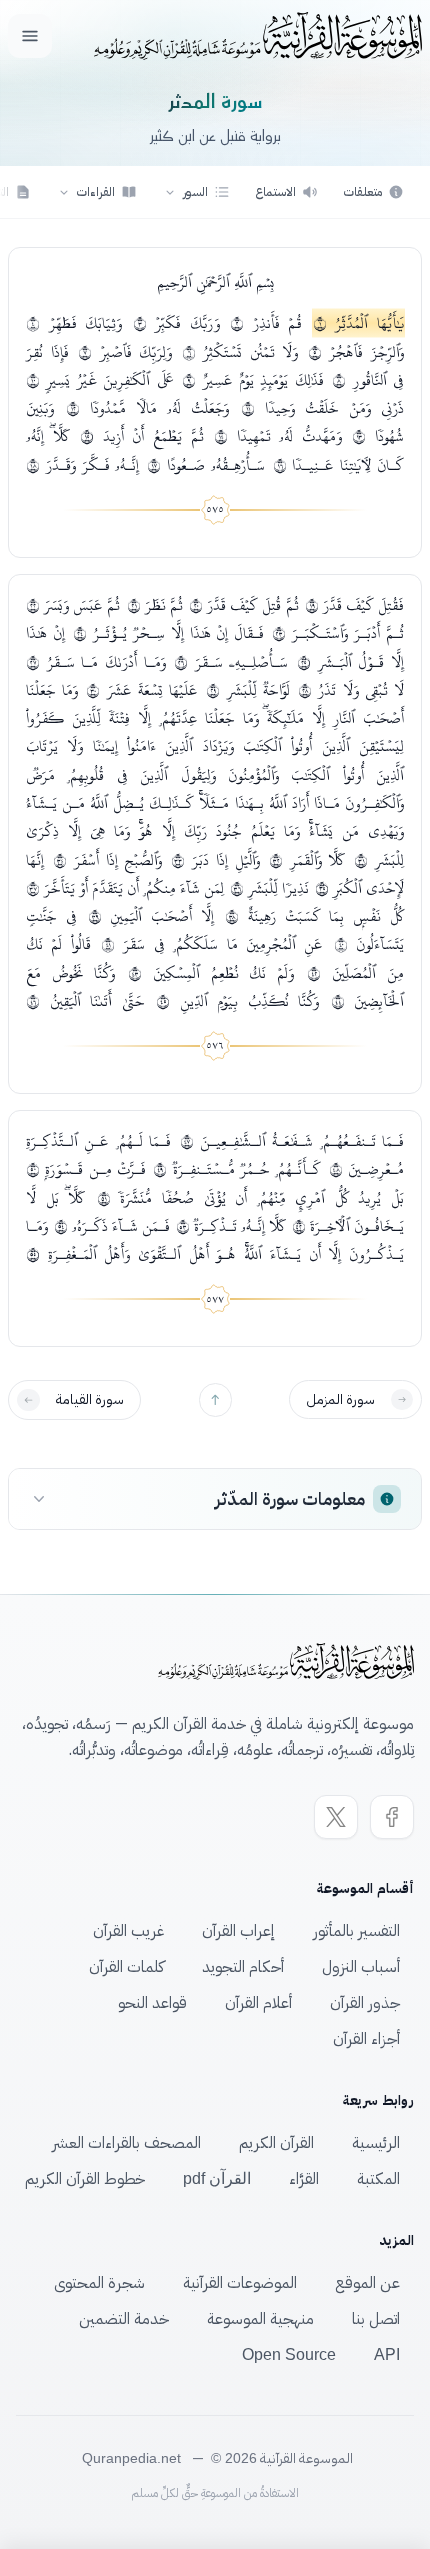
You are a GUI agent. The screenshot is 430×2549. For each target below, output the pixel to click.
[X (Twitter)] (336, 1817)
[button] (196, 192)
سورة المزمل (340, 1399)
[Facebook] (392, 1817)
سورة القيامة (90, 1399)
